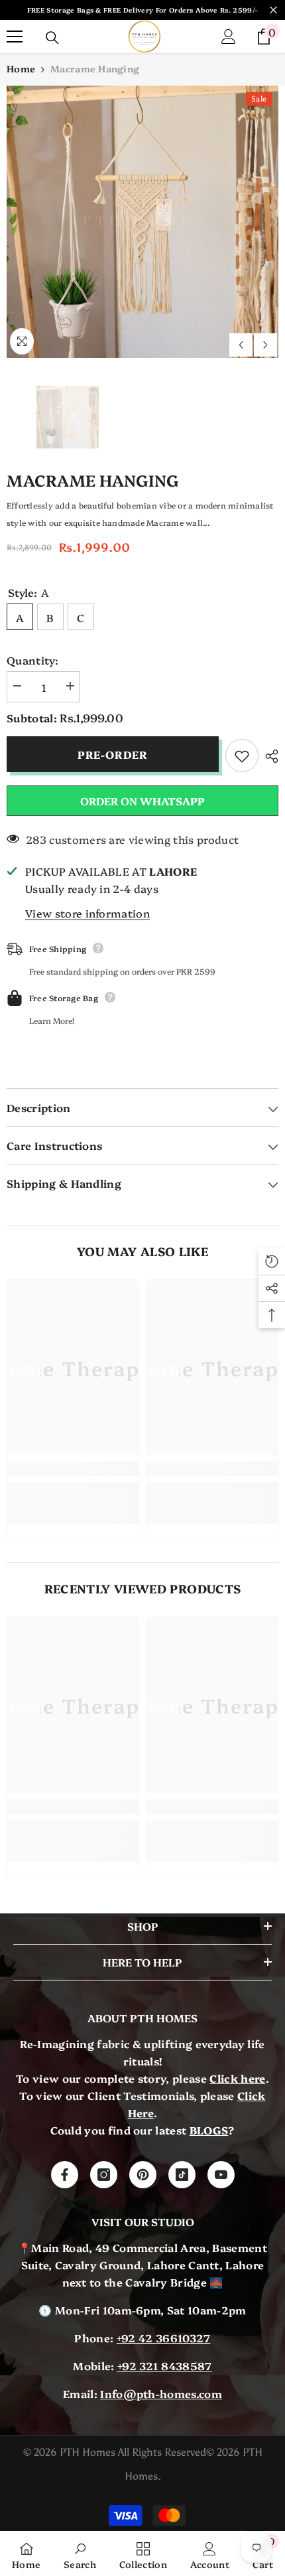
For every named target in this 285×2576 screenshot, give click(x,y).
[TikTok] (182, 2175)
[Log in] (229, 37)
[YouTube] (221, 2175)
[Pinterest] (143, 2175)
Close (273, 10)
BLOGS (209, 2130)
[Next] (265, 345)
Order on (142, 801)
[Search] (52, 38)
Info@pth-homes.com (161, 2393)
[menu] (15, 37)
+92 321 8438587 (165, 2366)
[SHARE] (268, 756)
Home (21, 68)
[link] (73, 1469)
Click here (237, 2078)
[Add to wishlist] (242, 756)
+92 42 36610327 (164, 2338)
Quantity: (32, 660)
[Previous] (241, 345)
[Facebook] (65, 2175)
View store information (87, 913)
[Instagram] (104, 2175)
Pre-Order (113, 754)
